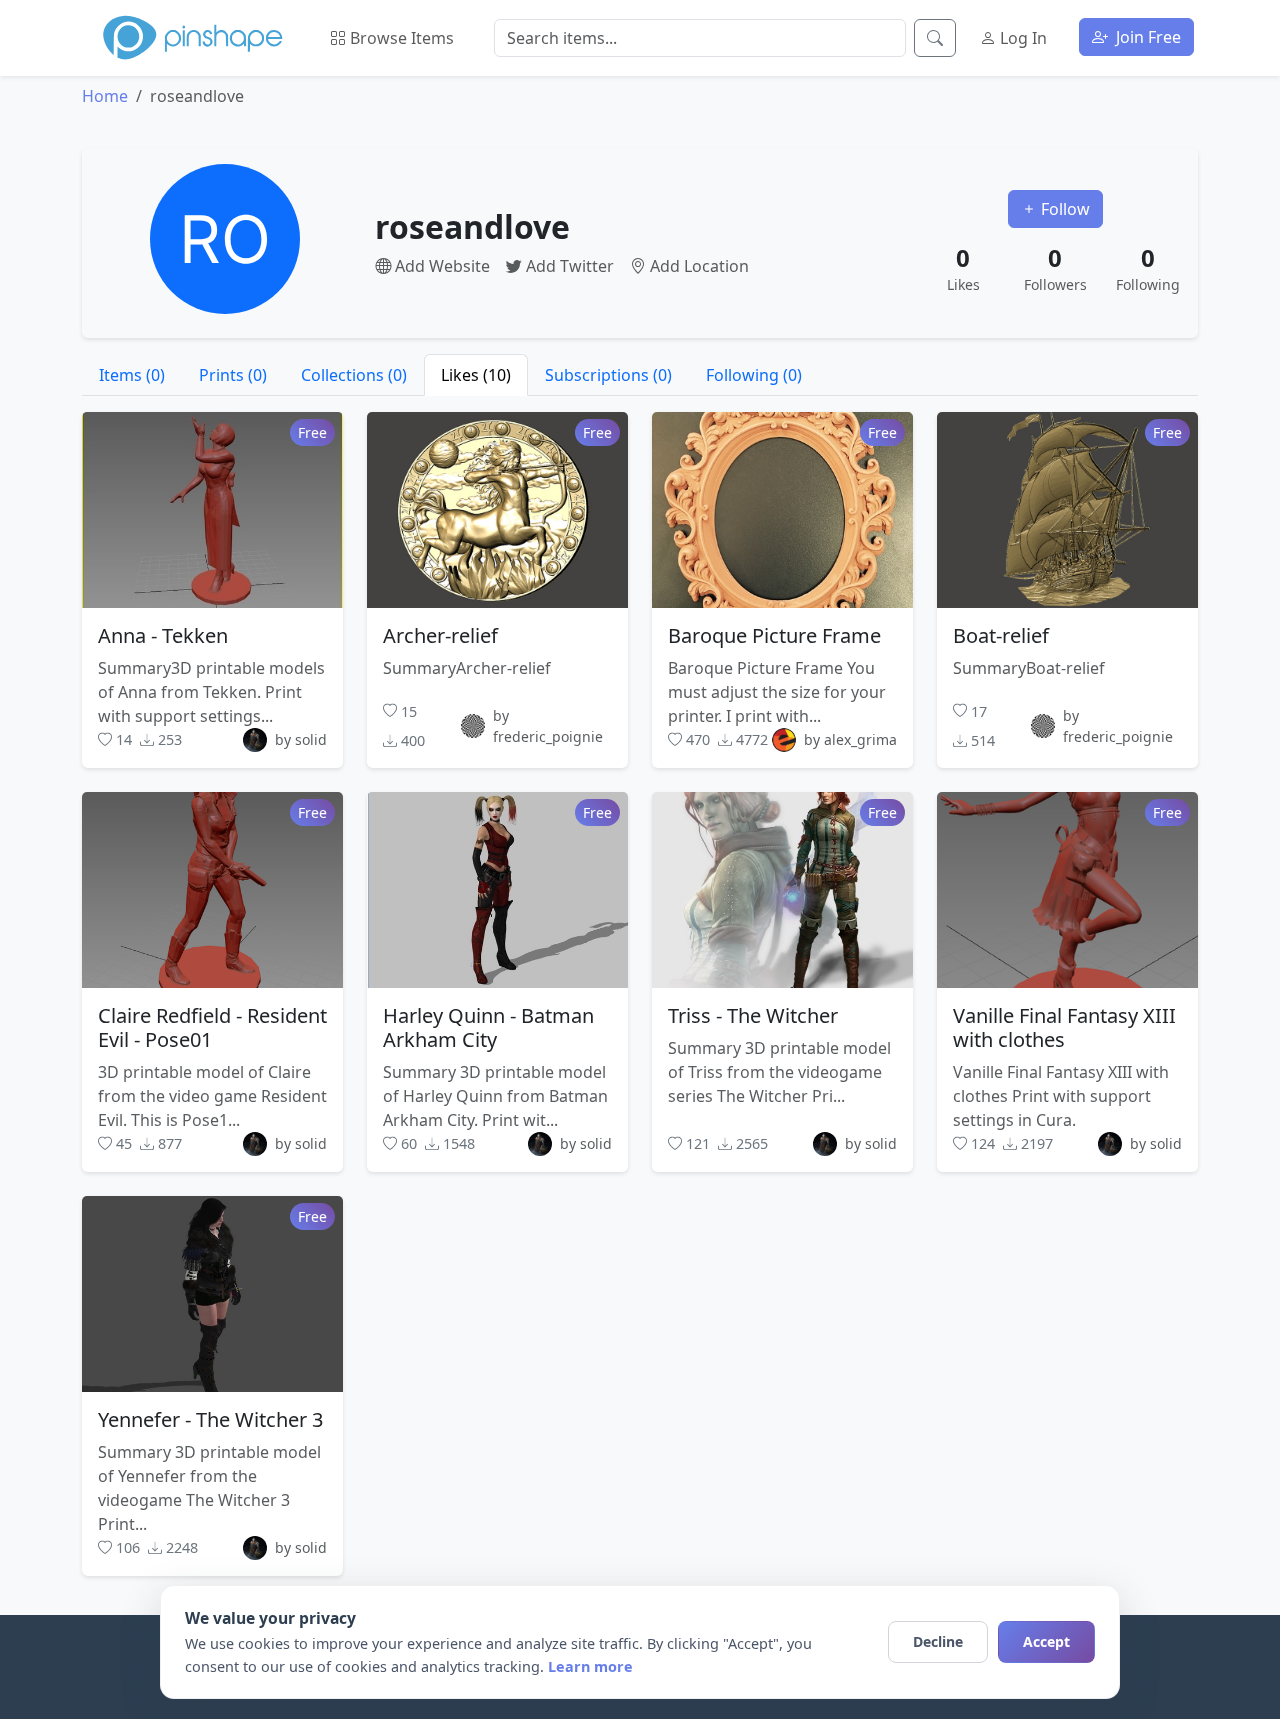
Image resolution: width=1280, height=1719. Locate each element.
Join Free (1146, 37)
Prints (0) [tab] (233, 375)
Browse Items (400, 38)
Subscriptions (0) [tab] (608, 375)
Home (105, 96)
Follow (1063, 209)
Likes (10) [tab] (476, 375)
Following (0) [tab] (754, 375)
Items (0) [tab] (132, 375)
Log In (1021, 38)
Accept (1046, 1641)
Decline (938, 1641)
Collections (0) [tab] (354, 375)
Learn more (590, 1666)
